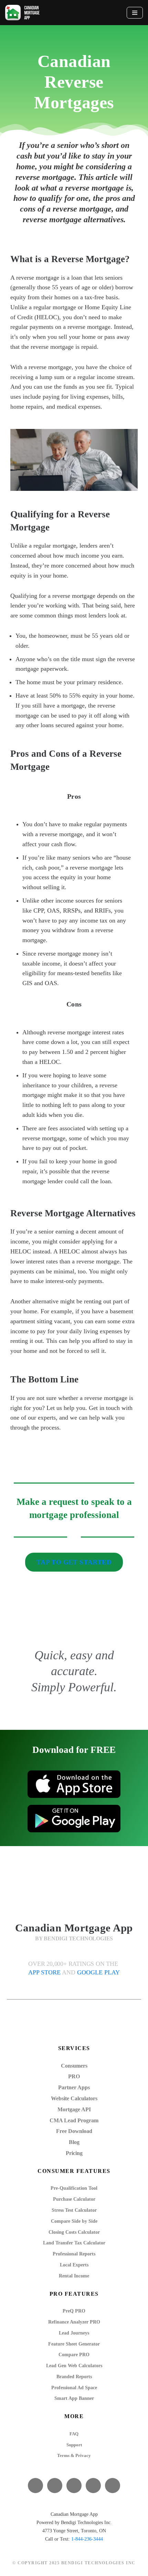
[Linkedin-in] (93, 2486)
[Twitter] (55, 2486)
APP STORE (45, 1972)
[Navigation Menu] (135, 13)
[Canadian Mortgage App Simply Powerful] (22, 13)
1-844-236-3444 (87, 2539)
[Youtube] (74, 2486)
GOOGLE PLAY (98, 1972)
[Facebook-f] (35, 2486)
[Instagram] (113, 2486)
